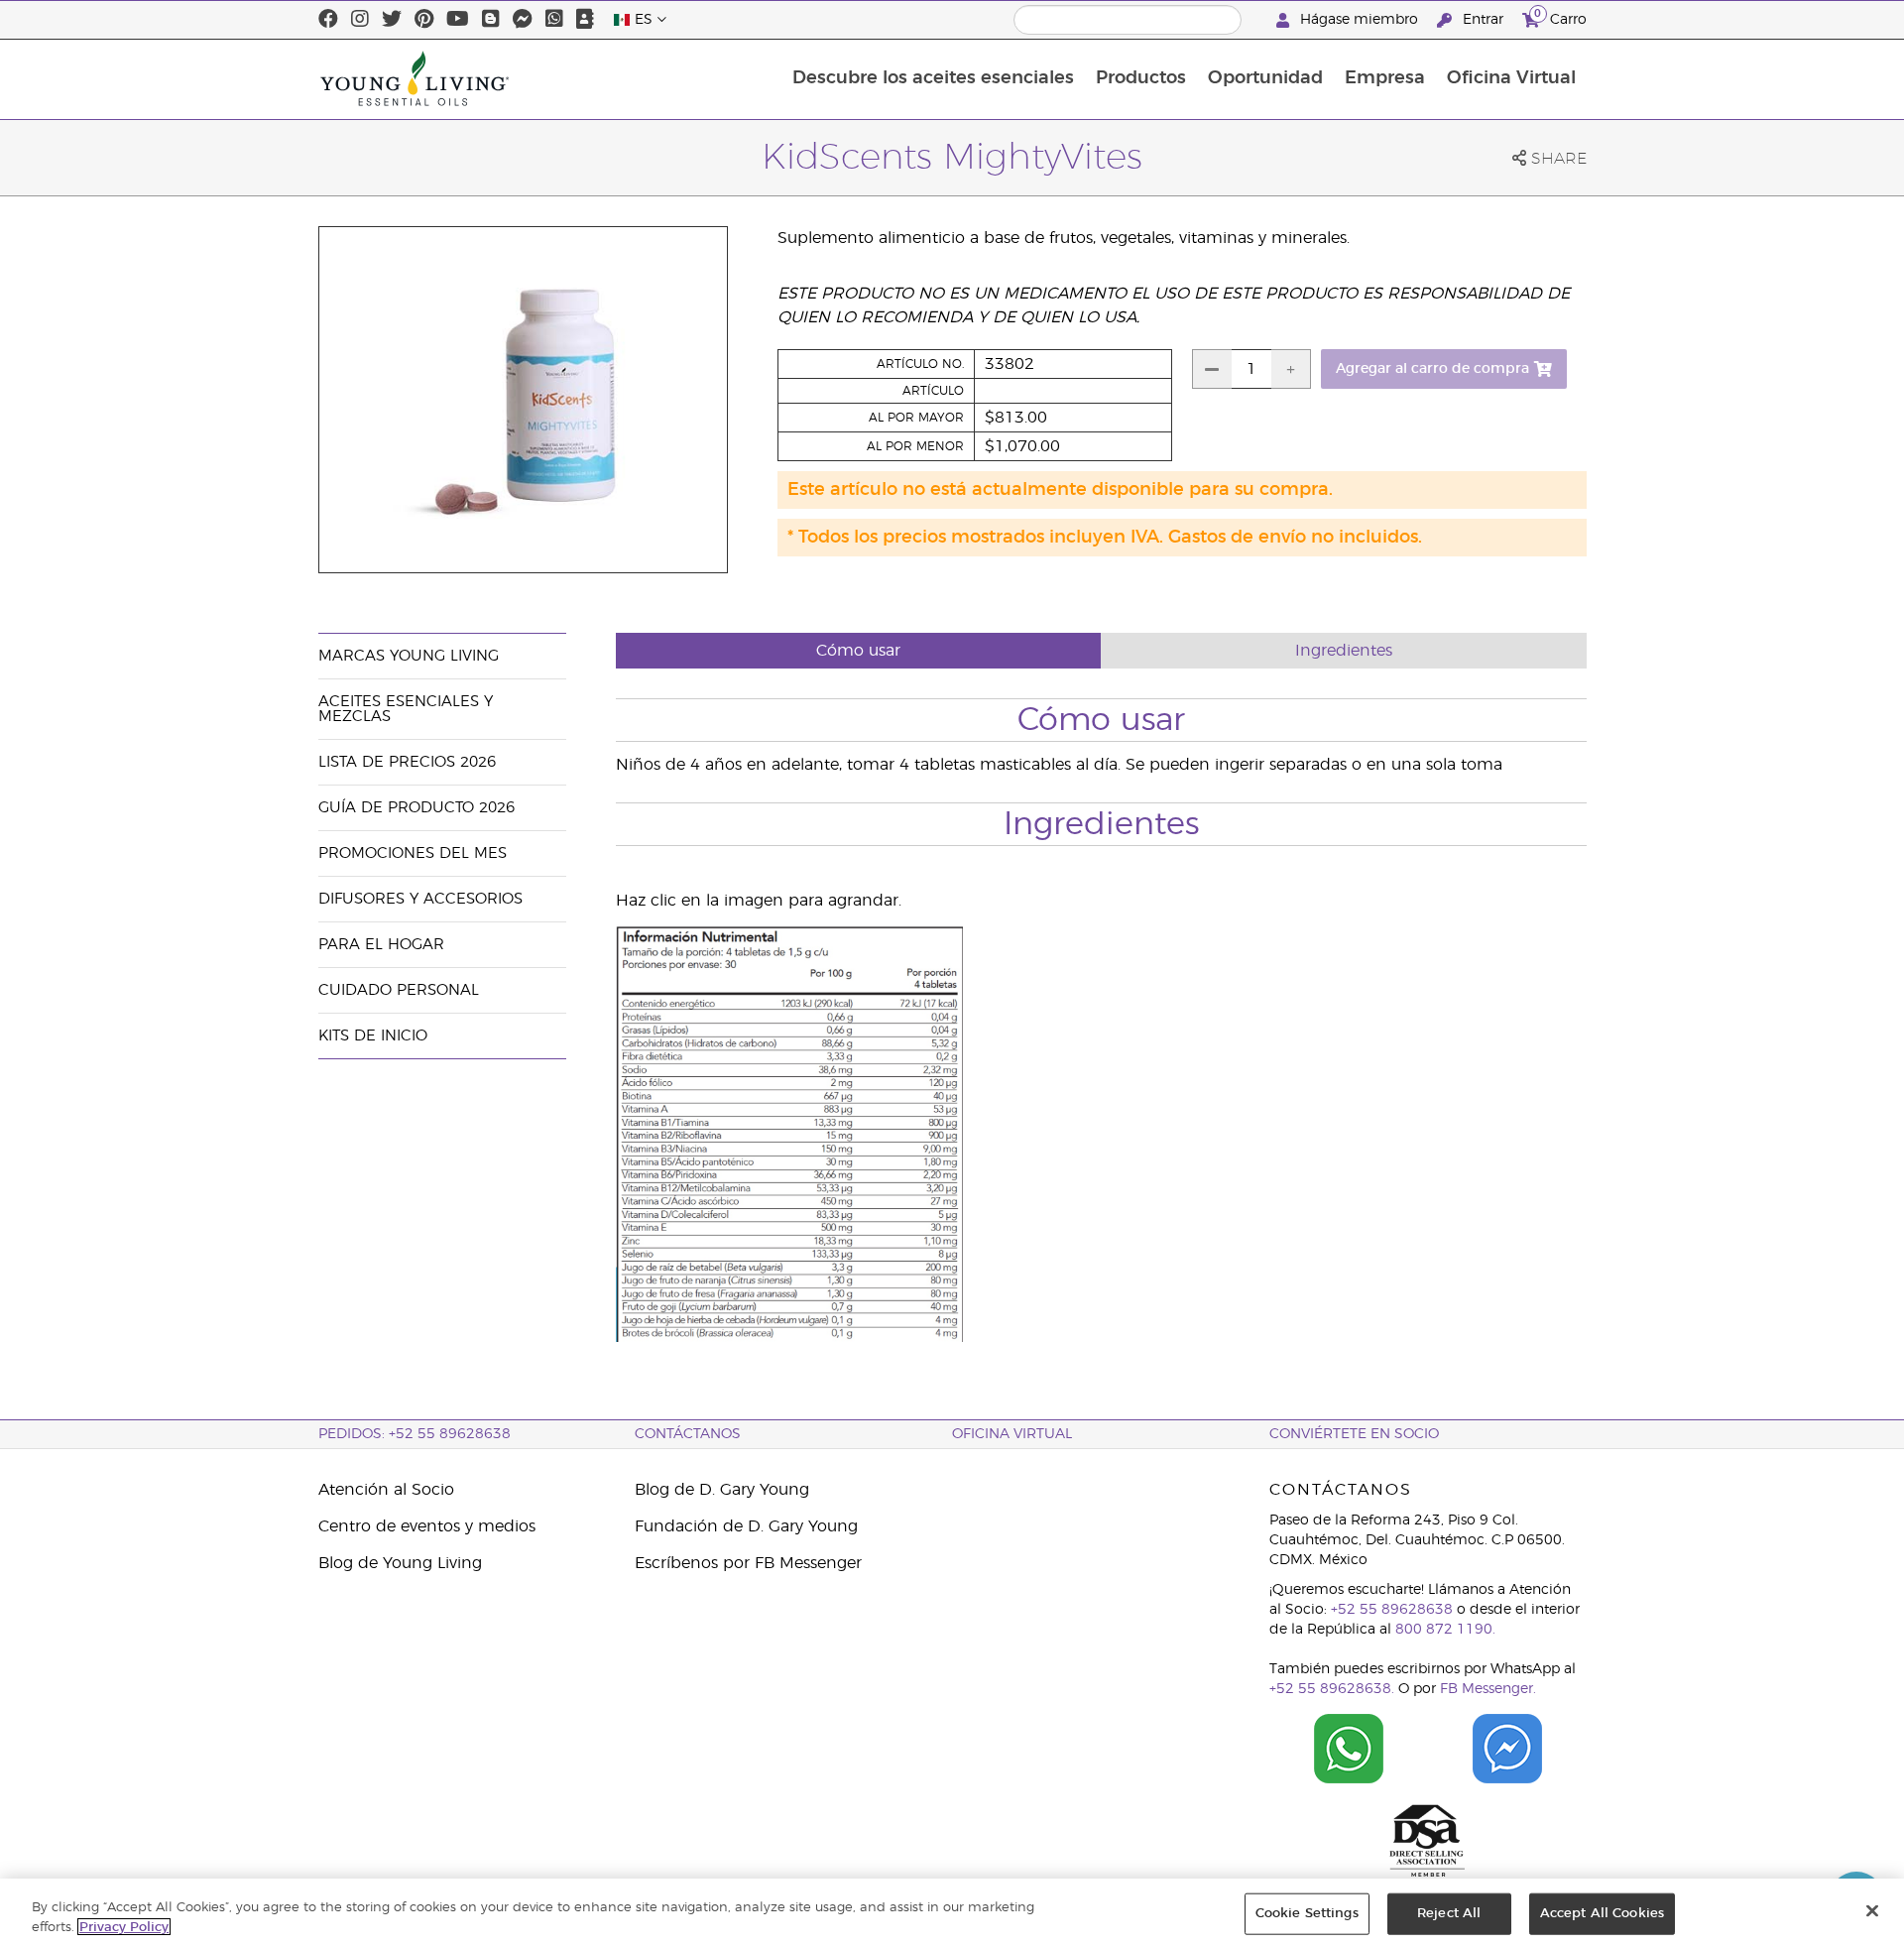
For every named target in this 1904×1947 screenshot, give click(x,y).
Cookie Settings (1307, 1914)
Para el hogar (381, 945)
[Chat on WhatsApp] (1349, 1749)
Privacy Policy (124, 1927)
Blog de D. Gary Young (722, 1490)
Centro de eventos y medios (427, 1526)
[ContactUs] (585, 20)
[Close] (1872, 1911)
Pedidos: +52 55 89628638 (415, 1434)
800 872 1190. (1445, 1630)
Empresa (1385, 78)
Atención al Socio (386, 1490)
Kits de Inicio (373, 1036)
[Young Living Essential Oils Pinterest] (424, 20)
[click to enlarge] (789, 1337)
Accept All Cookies (1602, 1914)
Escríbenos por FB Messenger (748, 1563)
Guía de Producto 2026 (416, 808)
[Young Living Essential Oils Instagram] (360, 20)
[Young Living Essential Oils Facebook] (328, 20)
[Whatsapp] (554, 20)
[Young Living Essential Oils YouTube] (458, 20)
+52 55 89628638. (1332, 1689)
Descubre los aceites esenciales (933, 78)
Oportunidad (1265, 78)
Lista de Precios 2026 (407, 762)
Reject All (1449, 1914)
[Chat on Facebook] (1507, 1749)
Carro (1560, 17)
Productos (1141, 78)
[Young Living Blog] (491, 20)
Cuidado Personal (399, 990)
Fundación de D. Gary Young (746, 1526)
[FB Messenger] (523, 20)
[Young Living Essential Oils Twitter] (392, 20)
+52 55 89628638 (1392, 1610)
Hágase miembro (1359, 20)
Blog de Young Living (400, 1563)
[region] (952, 1913)
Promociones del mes (413, 853)
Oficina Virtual (1511, 78)
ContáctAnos (688, 1434)
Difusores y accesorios (420, 899)
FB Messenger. (1488, 1689)
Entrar (1483, 20)
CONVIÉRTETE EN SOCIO (1354, 1434)
